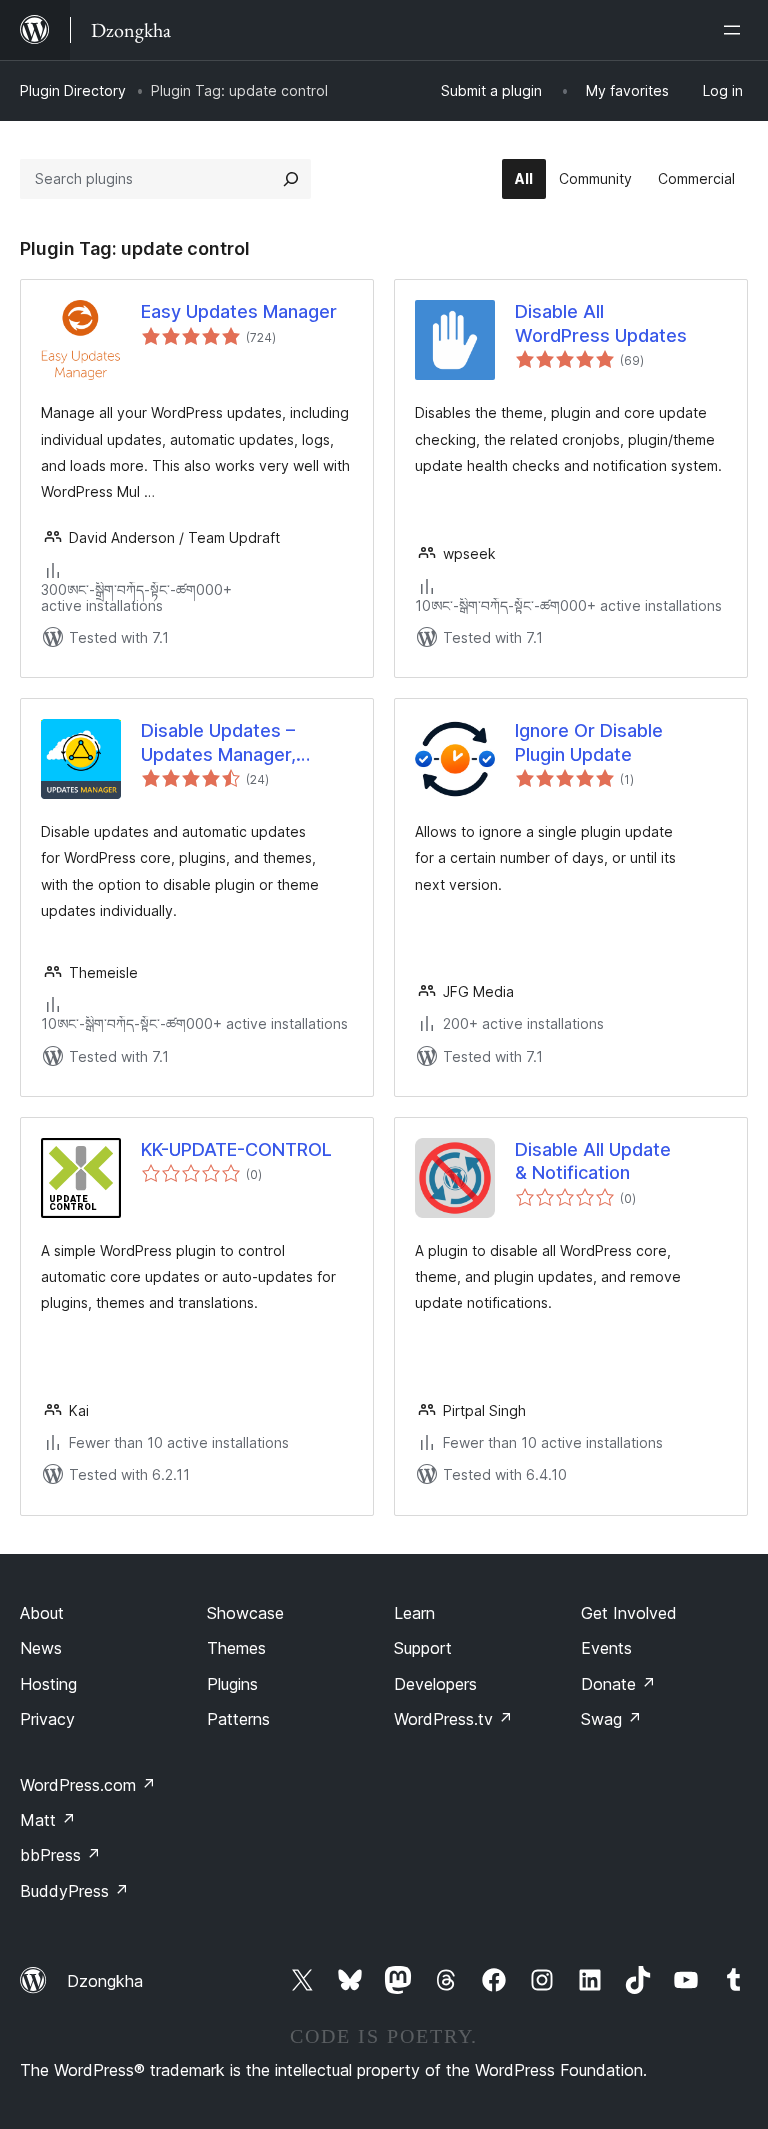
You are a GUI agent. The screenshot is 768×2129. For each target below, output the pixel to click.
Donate (618, 1684)
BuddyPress (74, 1891)
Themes (236, 1648)
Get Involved (629, 1613)
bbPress (60, 1855)
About (42, 1613)
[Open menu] (736, 30)
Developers (435, 1684)
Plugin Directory (73, 90)
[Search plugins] (291, 179)
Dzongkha (105, 1981)
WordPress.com (88, 1785)
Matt (48, 1820)
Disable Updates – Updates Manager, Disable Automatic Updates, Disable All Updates (226, 743)
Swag (611, 1719)
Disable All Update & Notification (593, 1161)
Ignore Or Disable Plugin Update (589, 742)
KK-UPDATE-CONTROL (236, 1149)
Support (423, 1648)
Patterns (238, 1719)
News (41, 1648)
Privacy (47, 1719)
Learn (414, 1613)
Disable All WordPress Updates (601, 323)
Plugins (232, 1684)
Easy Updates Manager (239, 311)
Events (606, 1648)
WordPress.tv (453, 1719)
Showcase (245, 1613)
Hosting (48, 1684)
